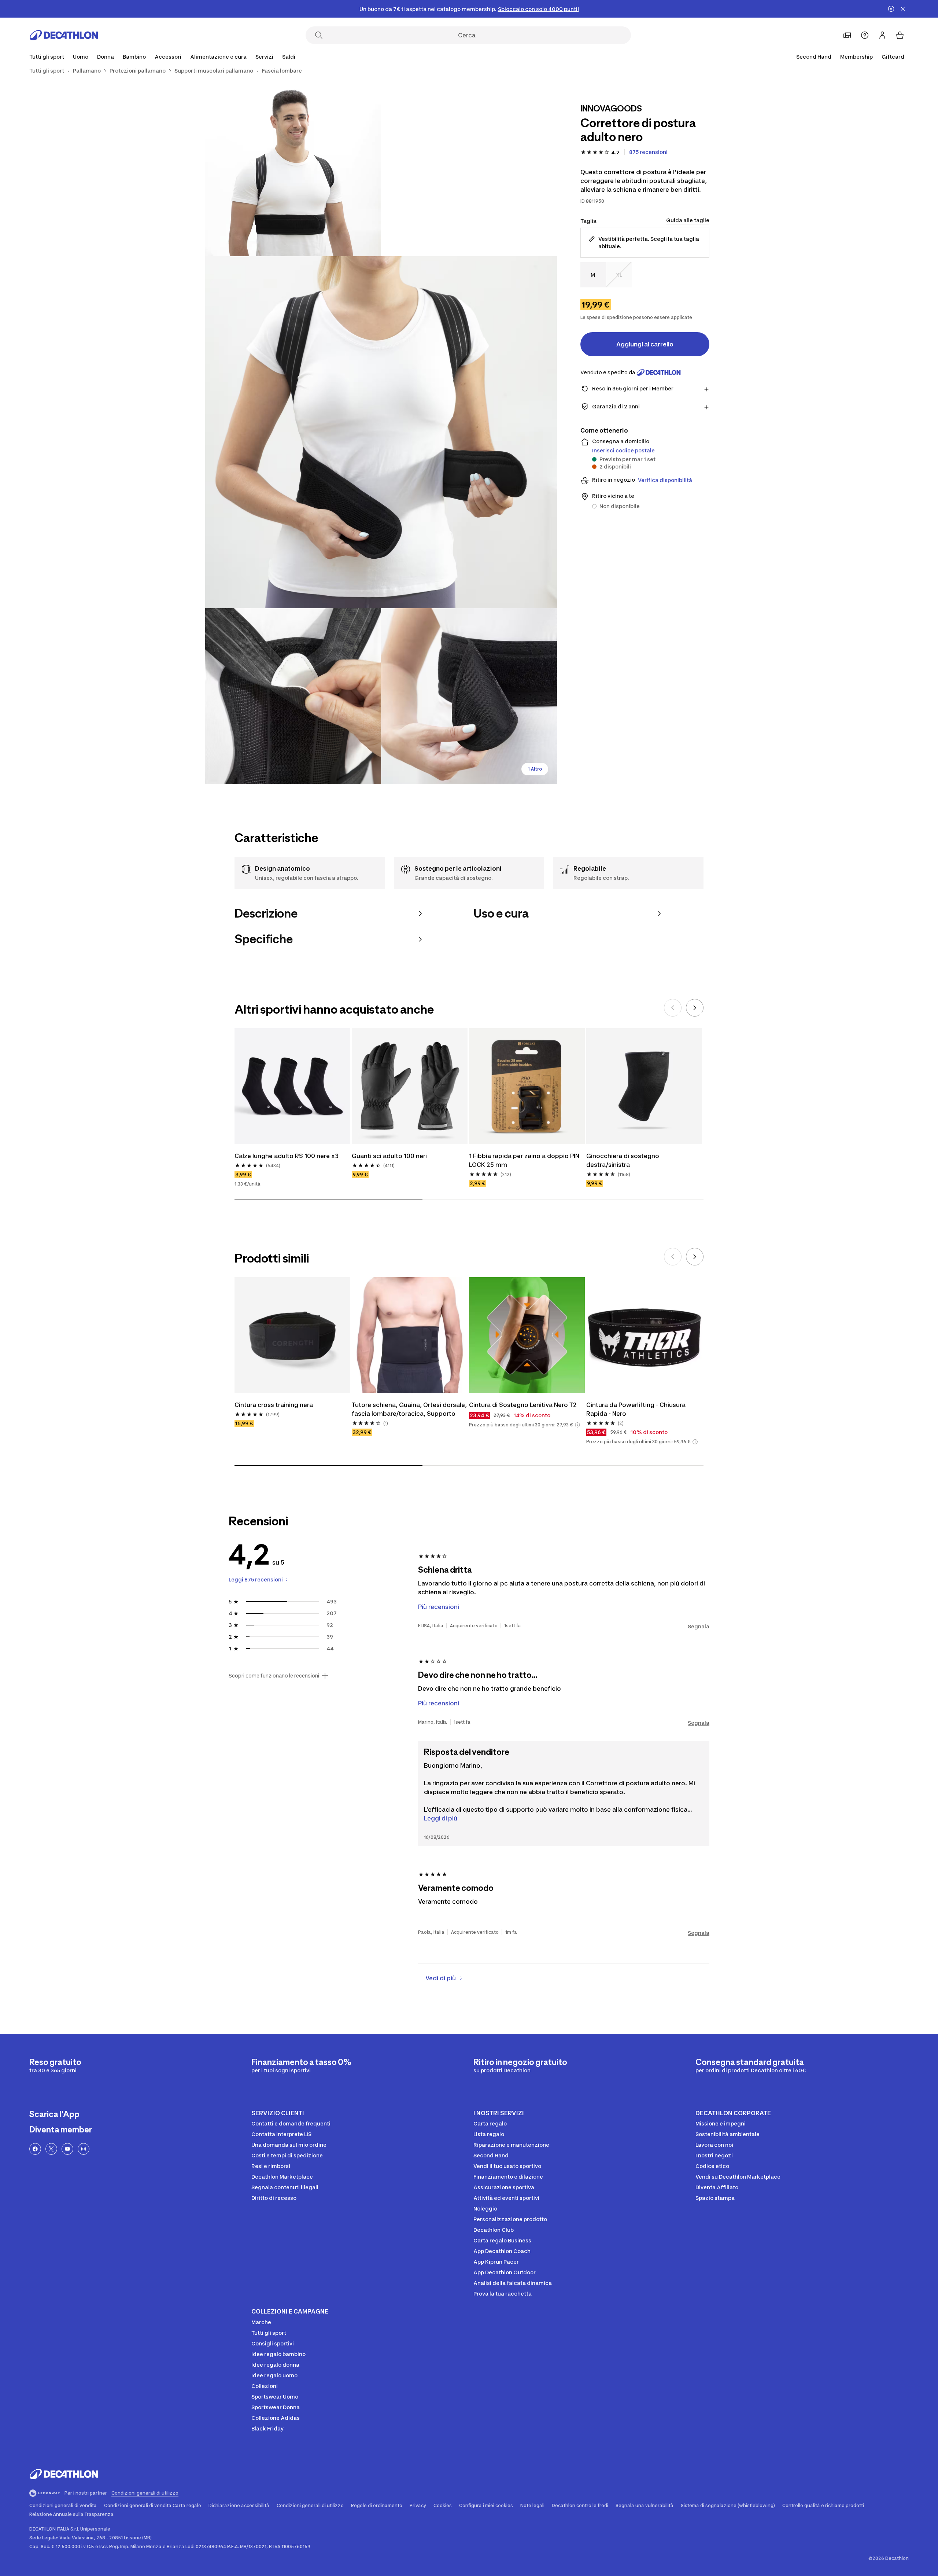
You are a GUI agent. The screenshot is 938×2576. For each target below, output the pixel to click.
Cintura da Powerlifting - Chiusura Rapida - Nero (637, 1409)
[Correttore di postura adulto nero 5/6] (469, 696)
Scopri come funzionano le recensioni (274, 1676)
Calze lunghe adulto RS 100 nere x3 (287, 1156)
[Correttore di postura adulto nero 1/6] (469, 168)
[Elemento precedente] (673, 1008)
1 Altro (535, 769)
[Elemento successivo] (695, 1008)
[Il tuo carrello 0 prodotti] (900, 35)
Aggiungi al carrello (645, 344)
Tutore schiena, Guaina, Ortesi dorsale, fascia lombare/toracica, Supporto (410, 1409)
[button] (577, 1425)
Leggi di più (441, 1818)
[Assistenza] (865, 35)
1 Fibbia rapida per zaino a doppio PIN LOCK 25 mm (525, 1160)
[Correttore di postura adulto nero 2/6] (293, 168)
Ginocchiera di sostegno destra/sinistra (623, 1160)
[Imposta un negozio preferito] (847, 35)
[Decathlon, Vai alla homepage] (64, 35)
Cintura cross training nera (274, 1405)
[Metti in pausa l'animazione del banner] (891, 9)
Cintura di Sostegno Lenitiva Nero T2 (523, 1405)
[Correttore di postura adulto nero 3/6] (381, 432)
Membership (856, 57)
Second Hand (814, 57)
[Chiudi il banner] (903, 9)
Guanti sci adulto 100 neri (389, 1156)
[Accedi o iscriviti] (882, 35)
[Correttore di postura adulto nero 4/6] (293, 696)
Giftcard (893, 57)
